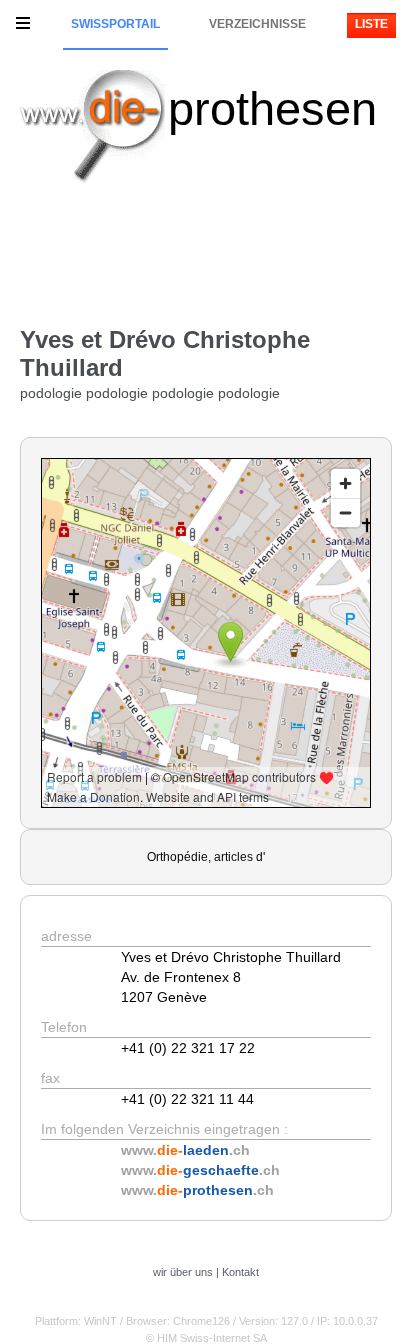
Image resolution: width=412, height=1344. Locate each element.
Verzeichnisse (257, 24)
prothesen (272, 108)
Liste (371, 24)
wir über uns (183, 1272)
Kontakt (240, 1272)
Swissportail (115, 24)
